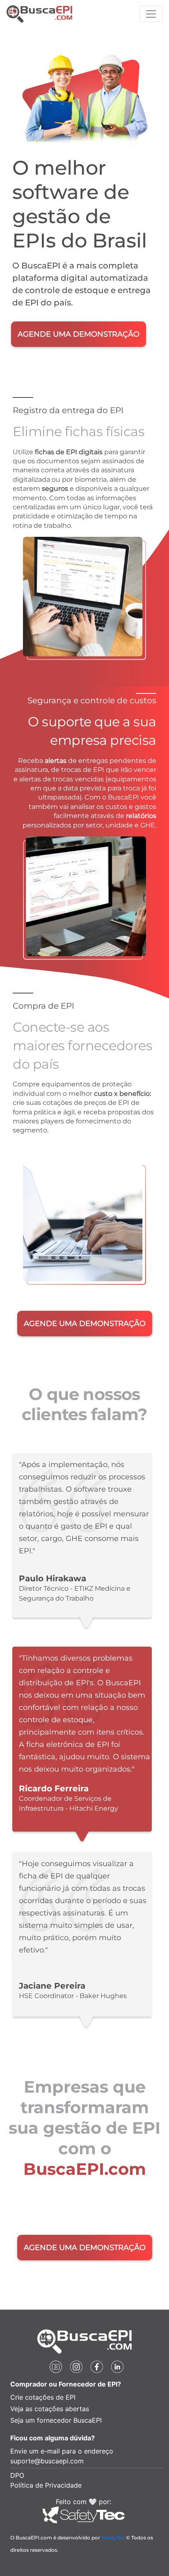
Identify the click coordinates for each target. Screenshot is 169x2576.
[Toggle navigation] (151, 14)
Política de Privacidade (46, 2485)
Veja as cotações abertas (50, 2409)
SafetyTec (113, 2538)
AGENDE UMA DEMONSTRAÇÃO (79, 334)
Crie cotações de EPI (43, 2397)
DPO (17, 2475)
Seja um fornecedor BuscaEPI (56, 2420)
